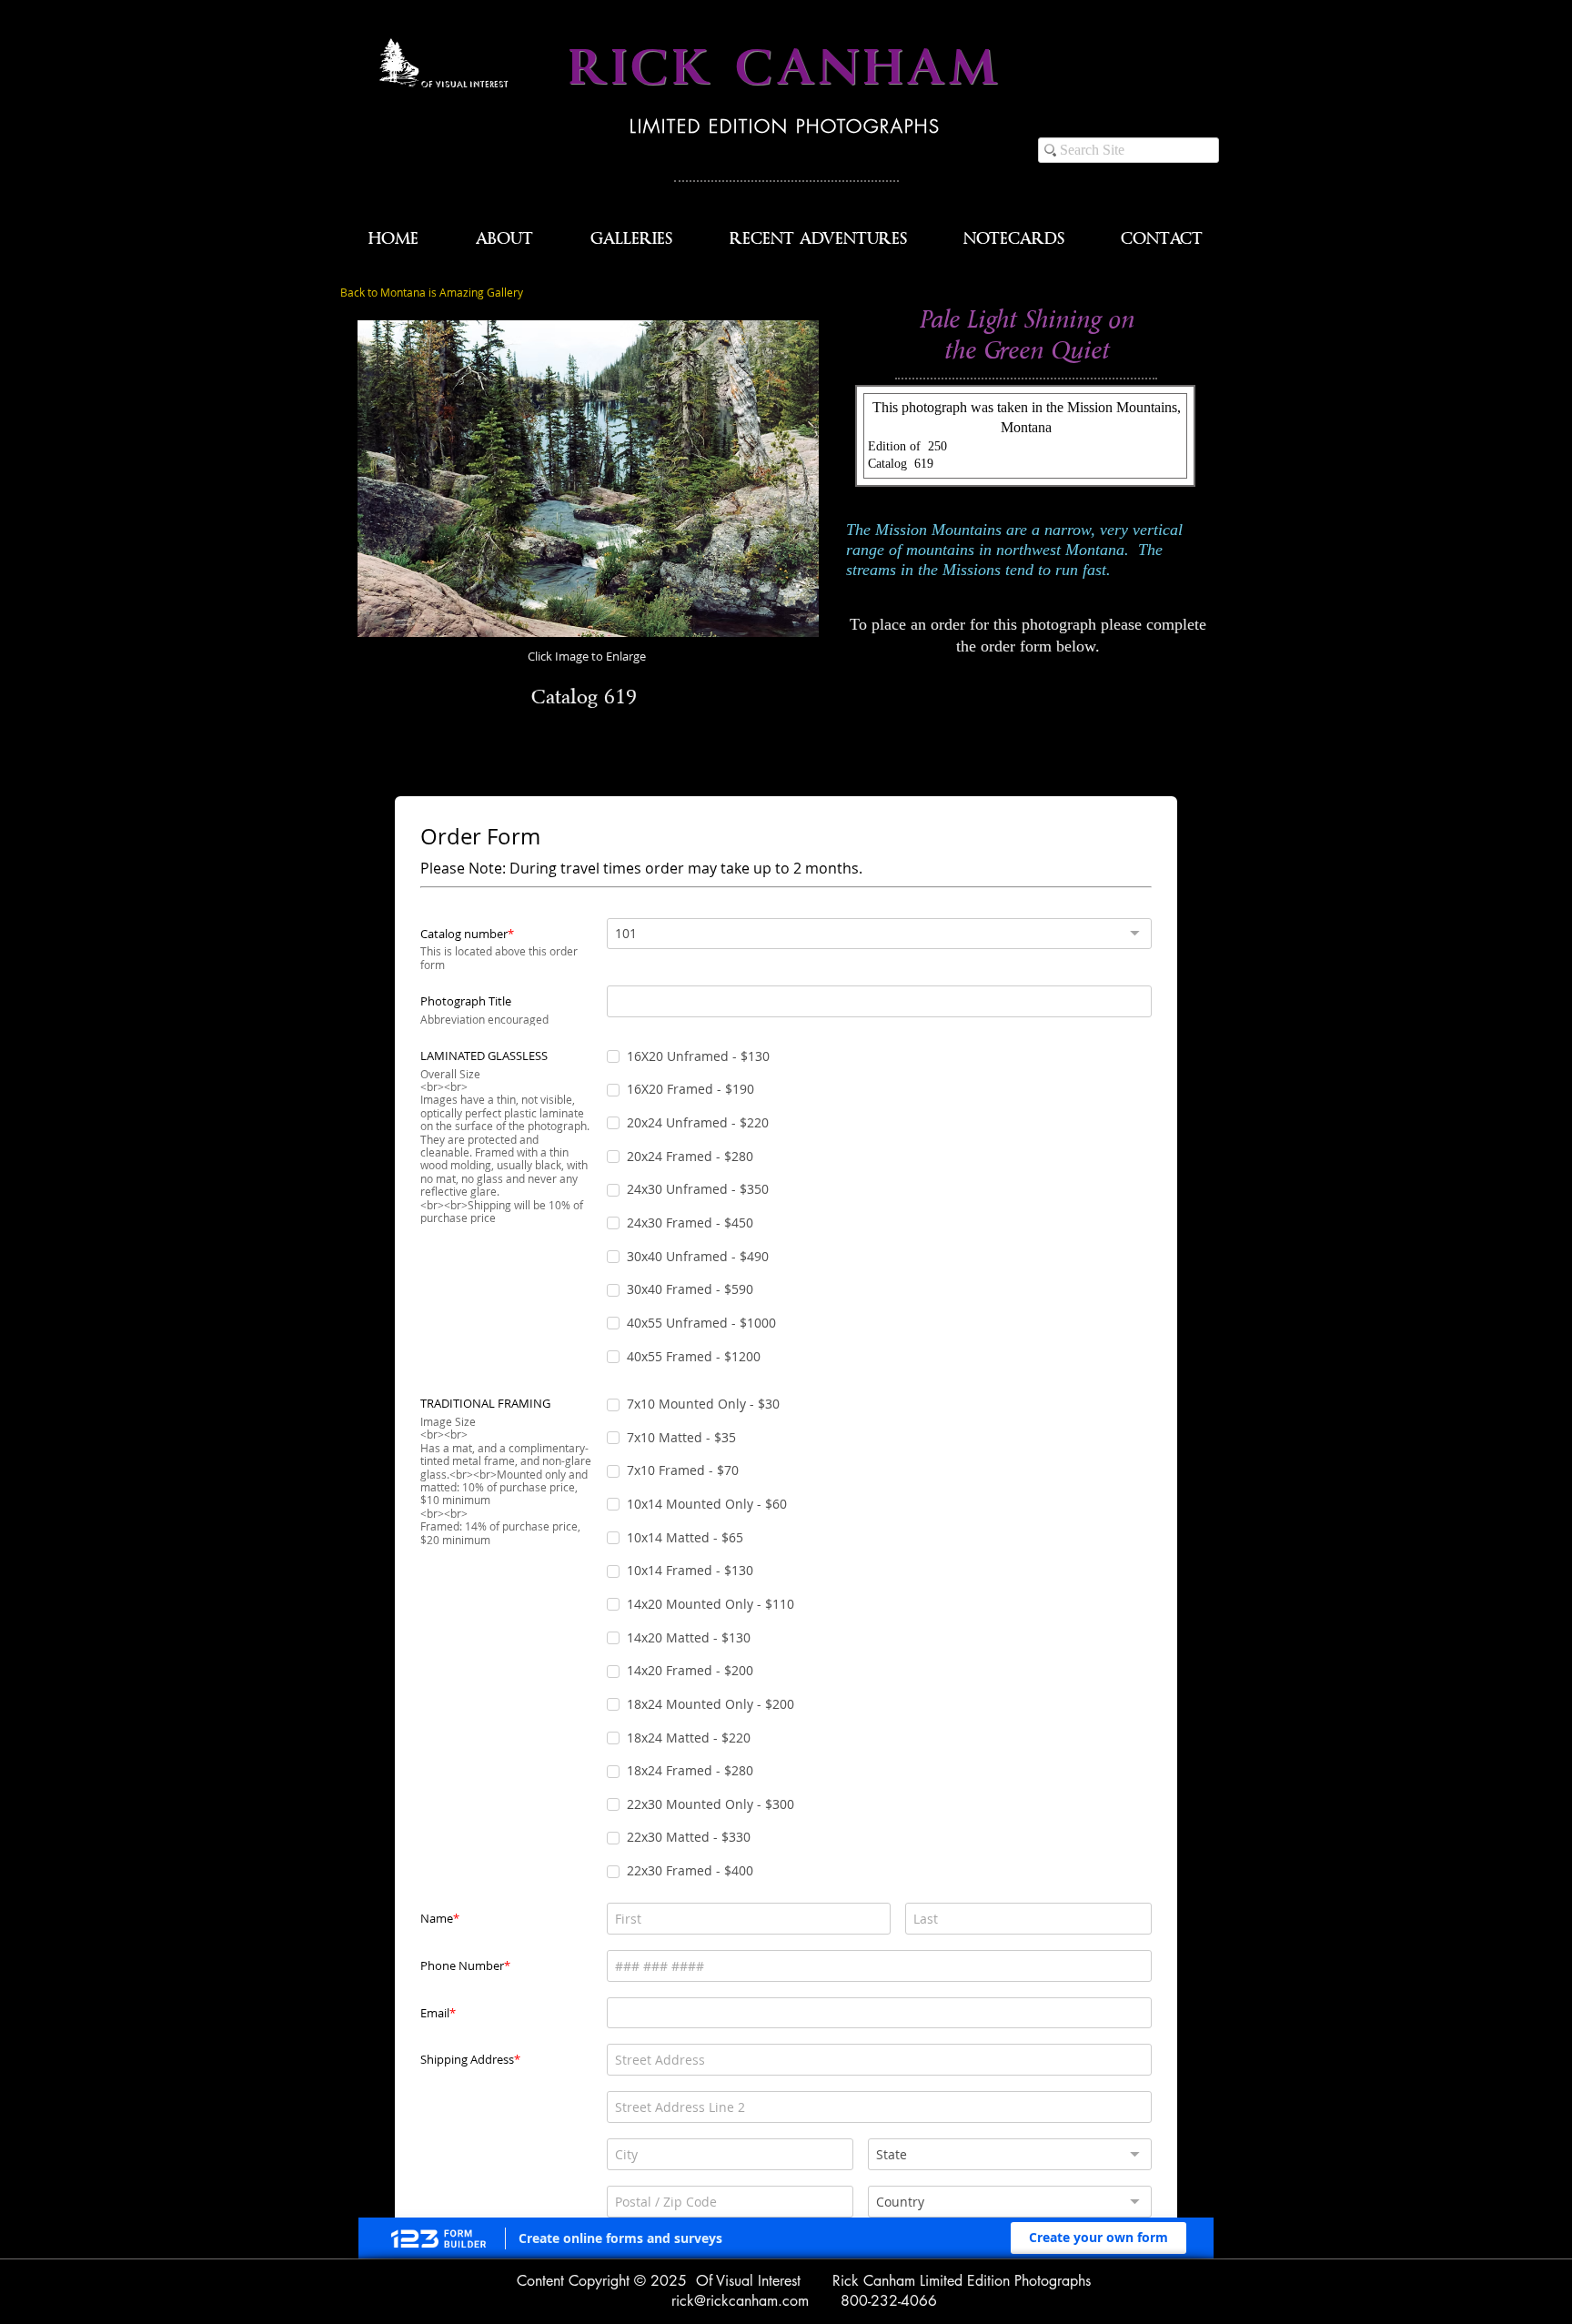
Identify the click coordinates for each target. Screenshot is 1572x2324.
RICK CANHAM (785, 68)
